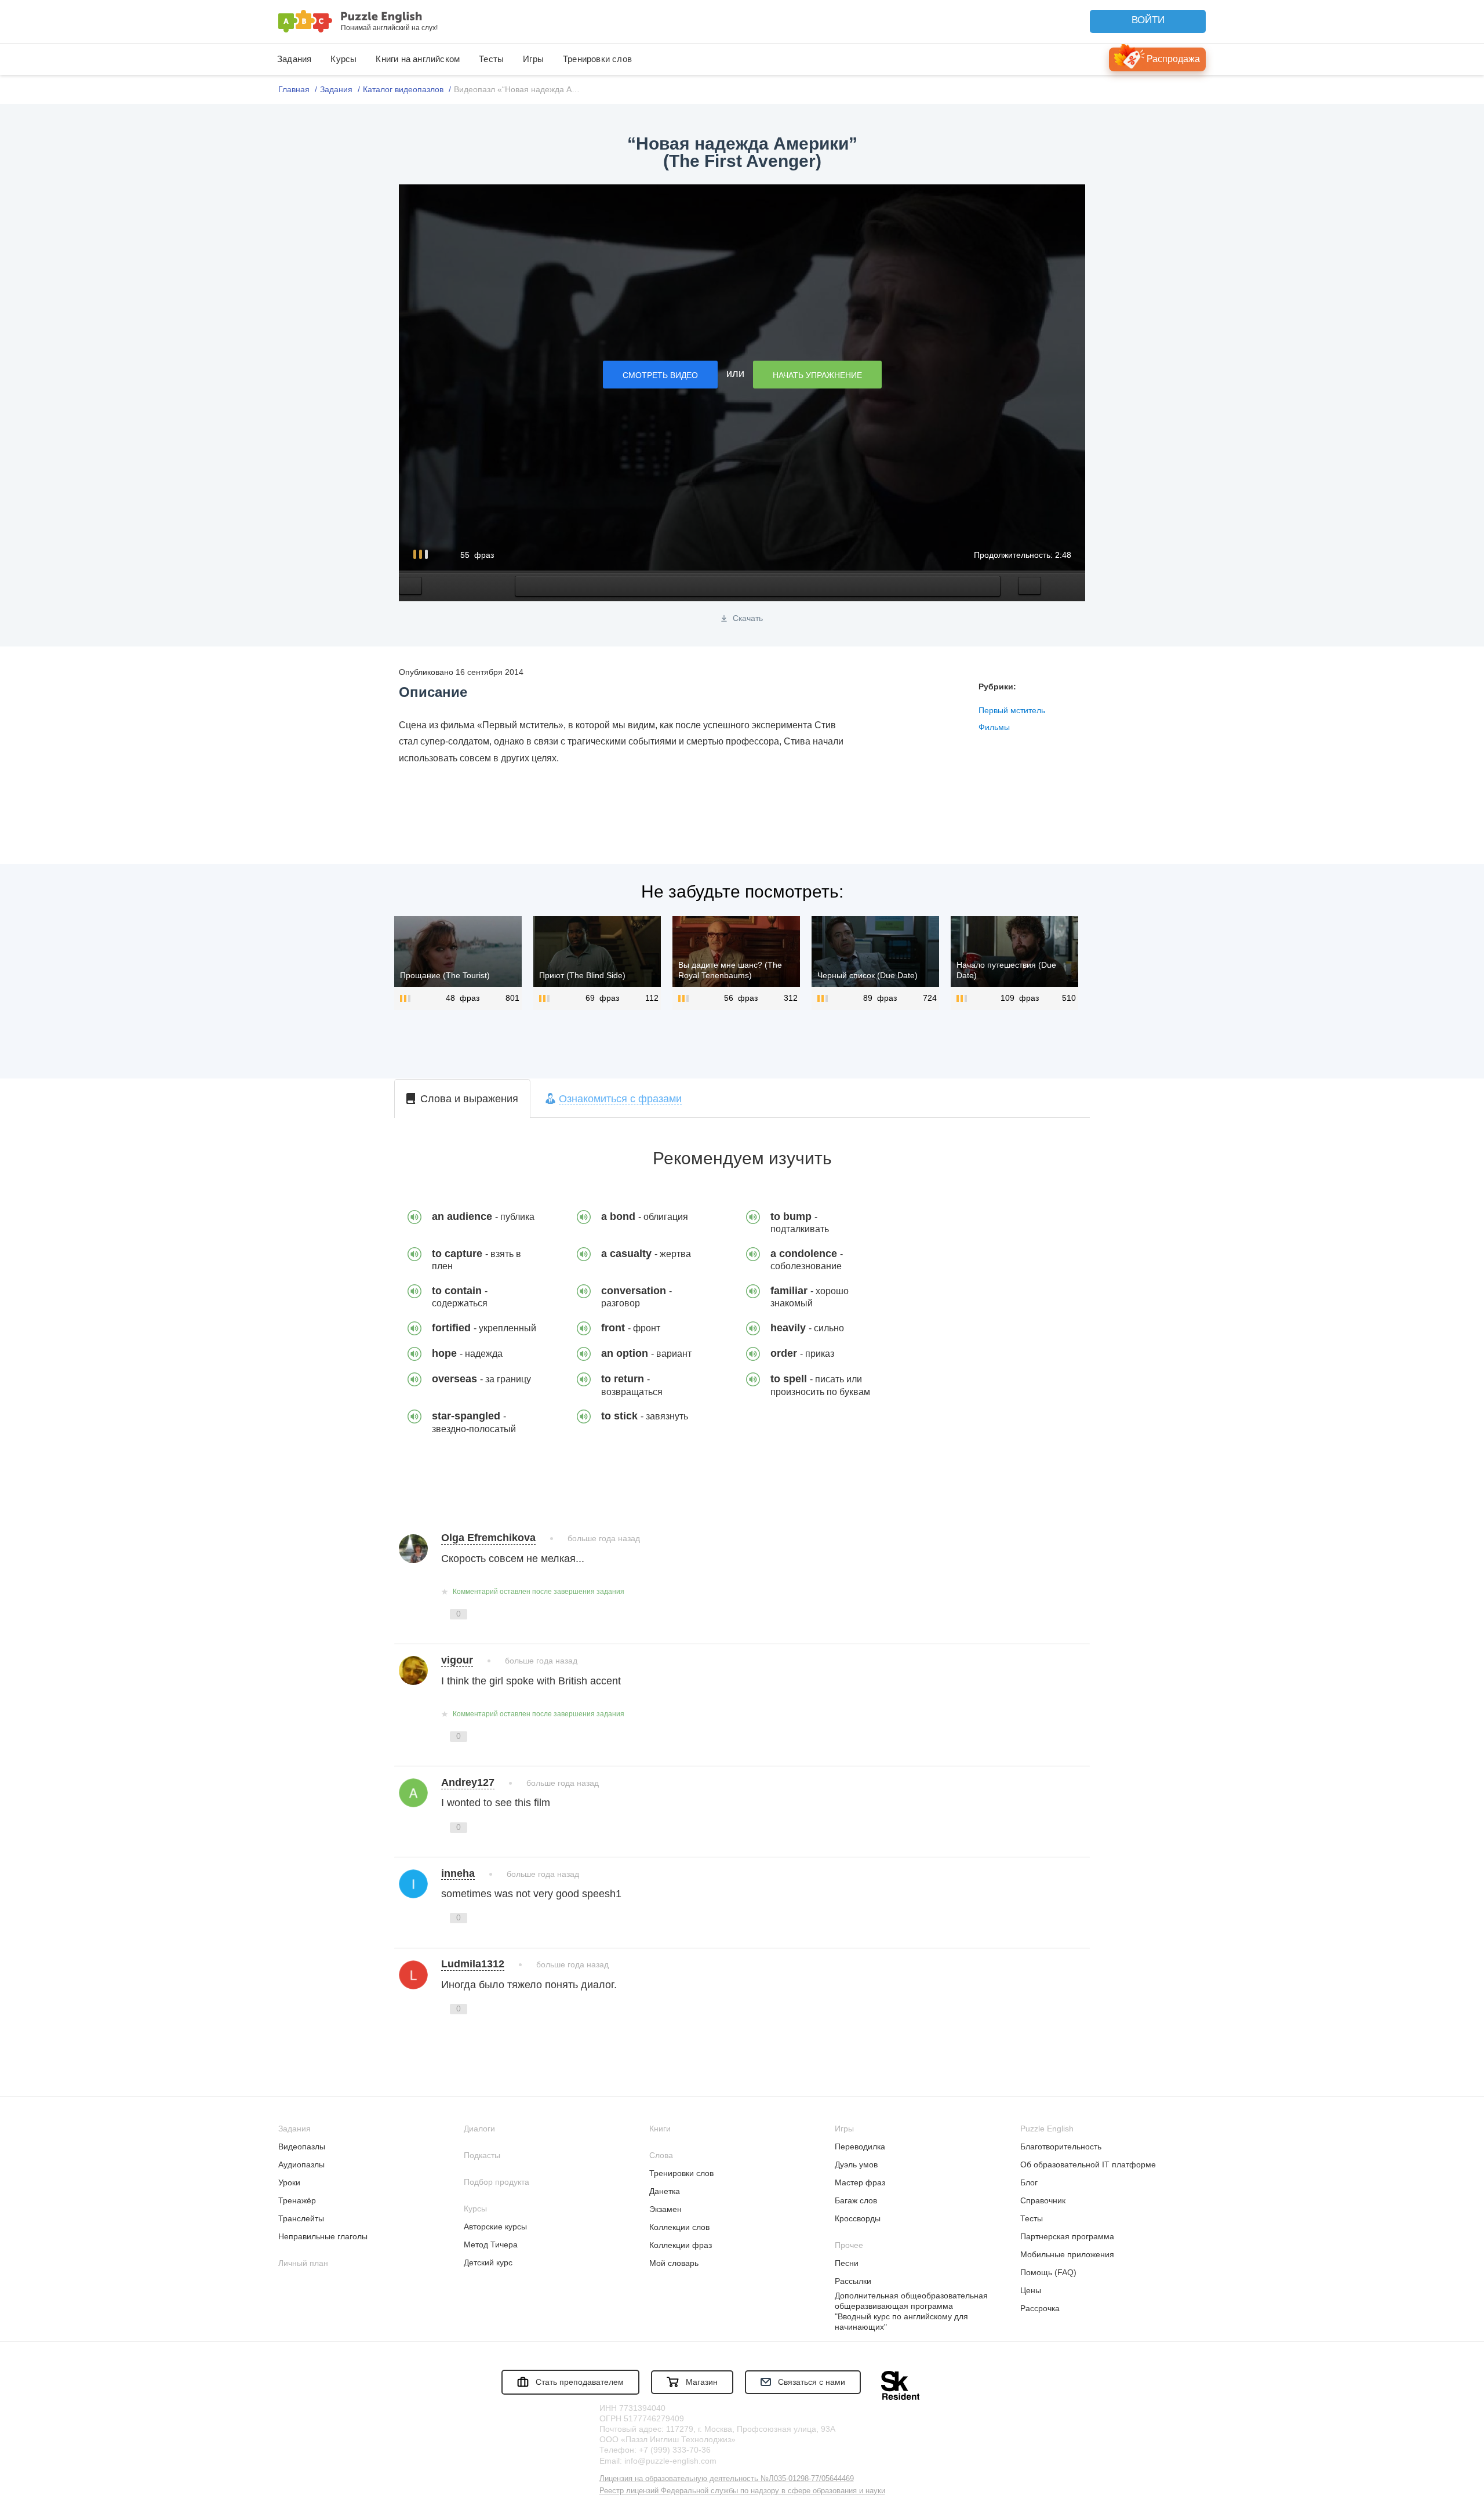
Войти (1148, 20)
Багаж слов (856, 2200)
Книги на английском (418, 59)
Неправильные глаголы (323, 2236)
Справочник (1043, 2200)
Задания (294, 59)
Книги (660, 2129)
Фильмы (994, 727)
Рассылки (853, 2281)
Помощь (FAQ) (1048, 2272)
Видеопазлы (302, 2146)
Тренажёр (297, 2200)
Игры (533, 59)
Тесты (491, 59)
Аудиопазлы (301, 2164)
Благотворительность (1061, 2146)
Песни (847, 2263)
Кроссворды (858, 2218)
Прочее (849, 2245)
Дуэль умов (856, 2164)
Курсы (343, 59)
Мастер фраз (860, 2182)
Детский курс (488, 2262)
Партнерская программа (1067, 2236)
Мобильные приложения (1067, 2254)
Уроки (289, 2182)
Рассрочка (1040, 2308)
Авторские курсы (495, 2227)
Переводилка (860, 2146)
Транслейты (301, 2218)
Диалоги (479, 2129)
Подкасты (482, 2155)
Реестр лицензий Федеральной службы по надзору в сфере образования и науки (742, 2491)
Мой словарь (674, 2263)
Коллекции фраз (681, 2245)
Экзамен (665, 2209)
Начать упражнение (817, 375)
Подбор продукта (497, 2182)
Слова (661, 2155)
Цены (1031, 2290)
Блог (1029, 2182)
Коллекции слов (679, 2227)
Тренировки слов (597, 59)
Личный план (303, 2263)
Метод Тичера (491, 2244)
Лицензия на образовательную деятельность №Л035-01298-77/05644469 (727, 2478)
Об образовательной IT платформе (1088, 2164)
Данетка (665, 2191)
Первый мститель (1012, 710)
